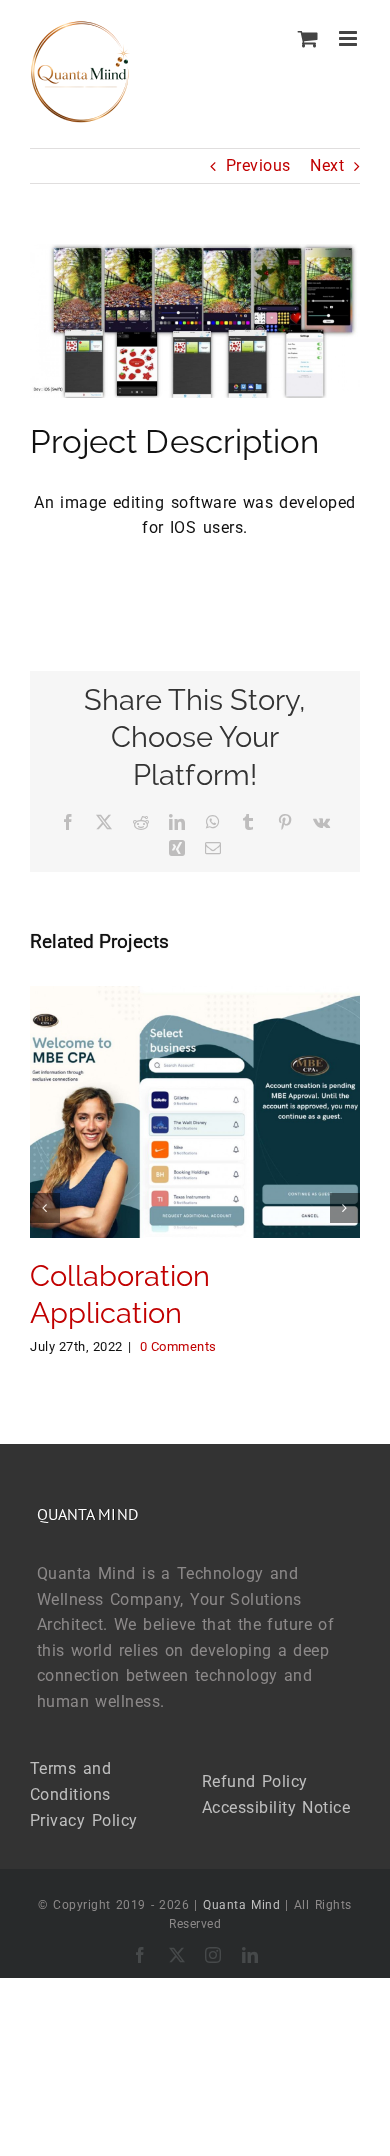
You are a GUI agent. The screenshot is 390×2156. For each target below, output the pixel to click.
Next (327, 165)
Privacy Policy (84, 1820)
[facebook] (140, 1955)
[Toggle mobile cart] (308, 38)
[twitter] (177, 1955)
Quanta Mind (241, 1905)
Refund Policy (255, 1781)
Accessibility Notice (276, 1807)
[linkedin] (250, 1955)
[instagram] (213, 1955)
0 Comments (178, 1346)
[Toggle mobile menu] (350, 38)
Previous (258, 165)
